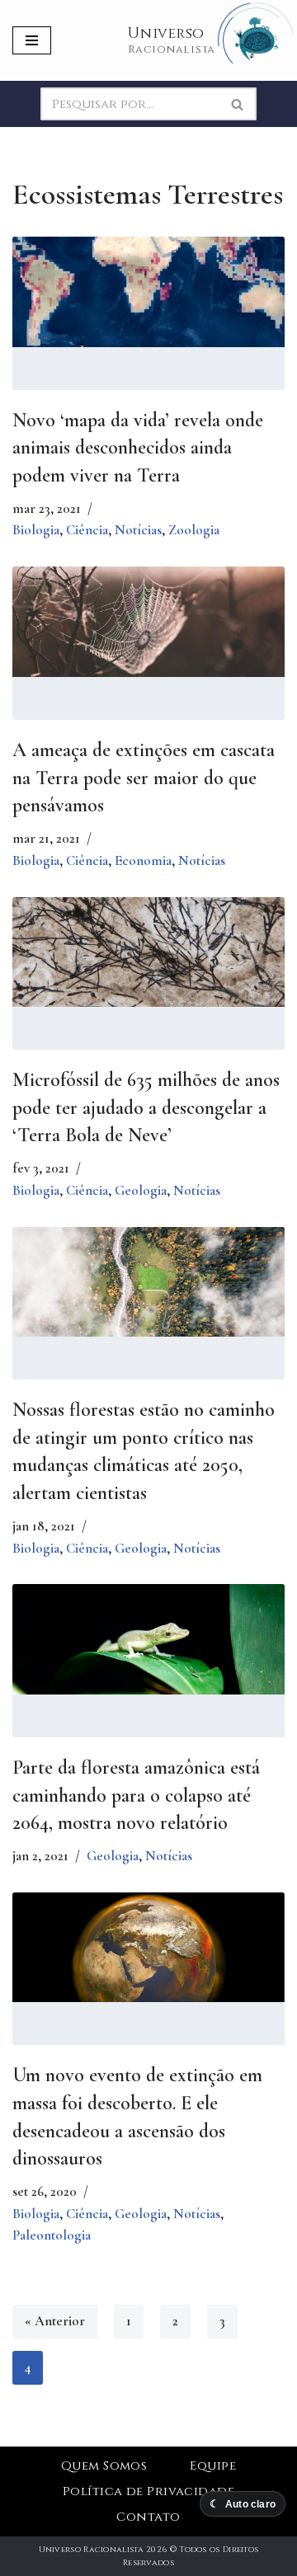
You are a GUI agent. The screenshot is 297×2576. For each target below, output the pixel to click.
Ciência (87, 530)
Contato (148, 2517)
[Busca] (238, 104)
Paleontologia (52, 2235)
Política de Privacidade (148, 2491)
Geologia (141, 1190)
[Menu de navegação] (32, 40)
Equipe (213, 2466)
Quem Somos (104, 2466)
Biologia (36, 530)
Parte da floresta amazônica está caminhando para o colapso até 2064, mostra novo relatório (136, 1795)
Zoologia (194, 530)
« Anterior (55, 2321)
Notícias (138, 530)
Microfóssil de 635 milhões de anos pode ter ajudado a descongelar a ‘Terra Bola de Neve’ (146, 1107)
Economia (143, 860)
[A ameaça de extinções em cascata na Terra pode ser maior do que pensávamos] (148, 622)
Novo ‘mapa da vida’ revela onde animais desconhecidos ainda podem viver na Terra (138, 448)
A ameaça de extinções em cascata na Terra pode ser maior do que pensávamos (144, 778)
